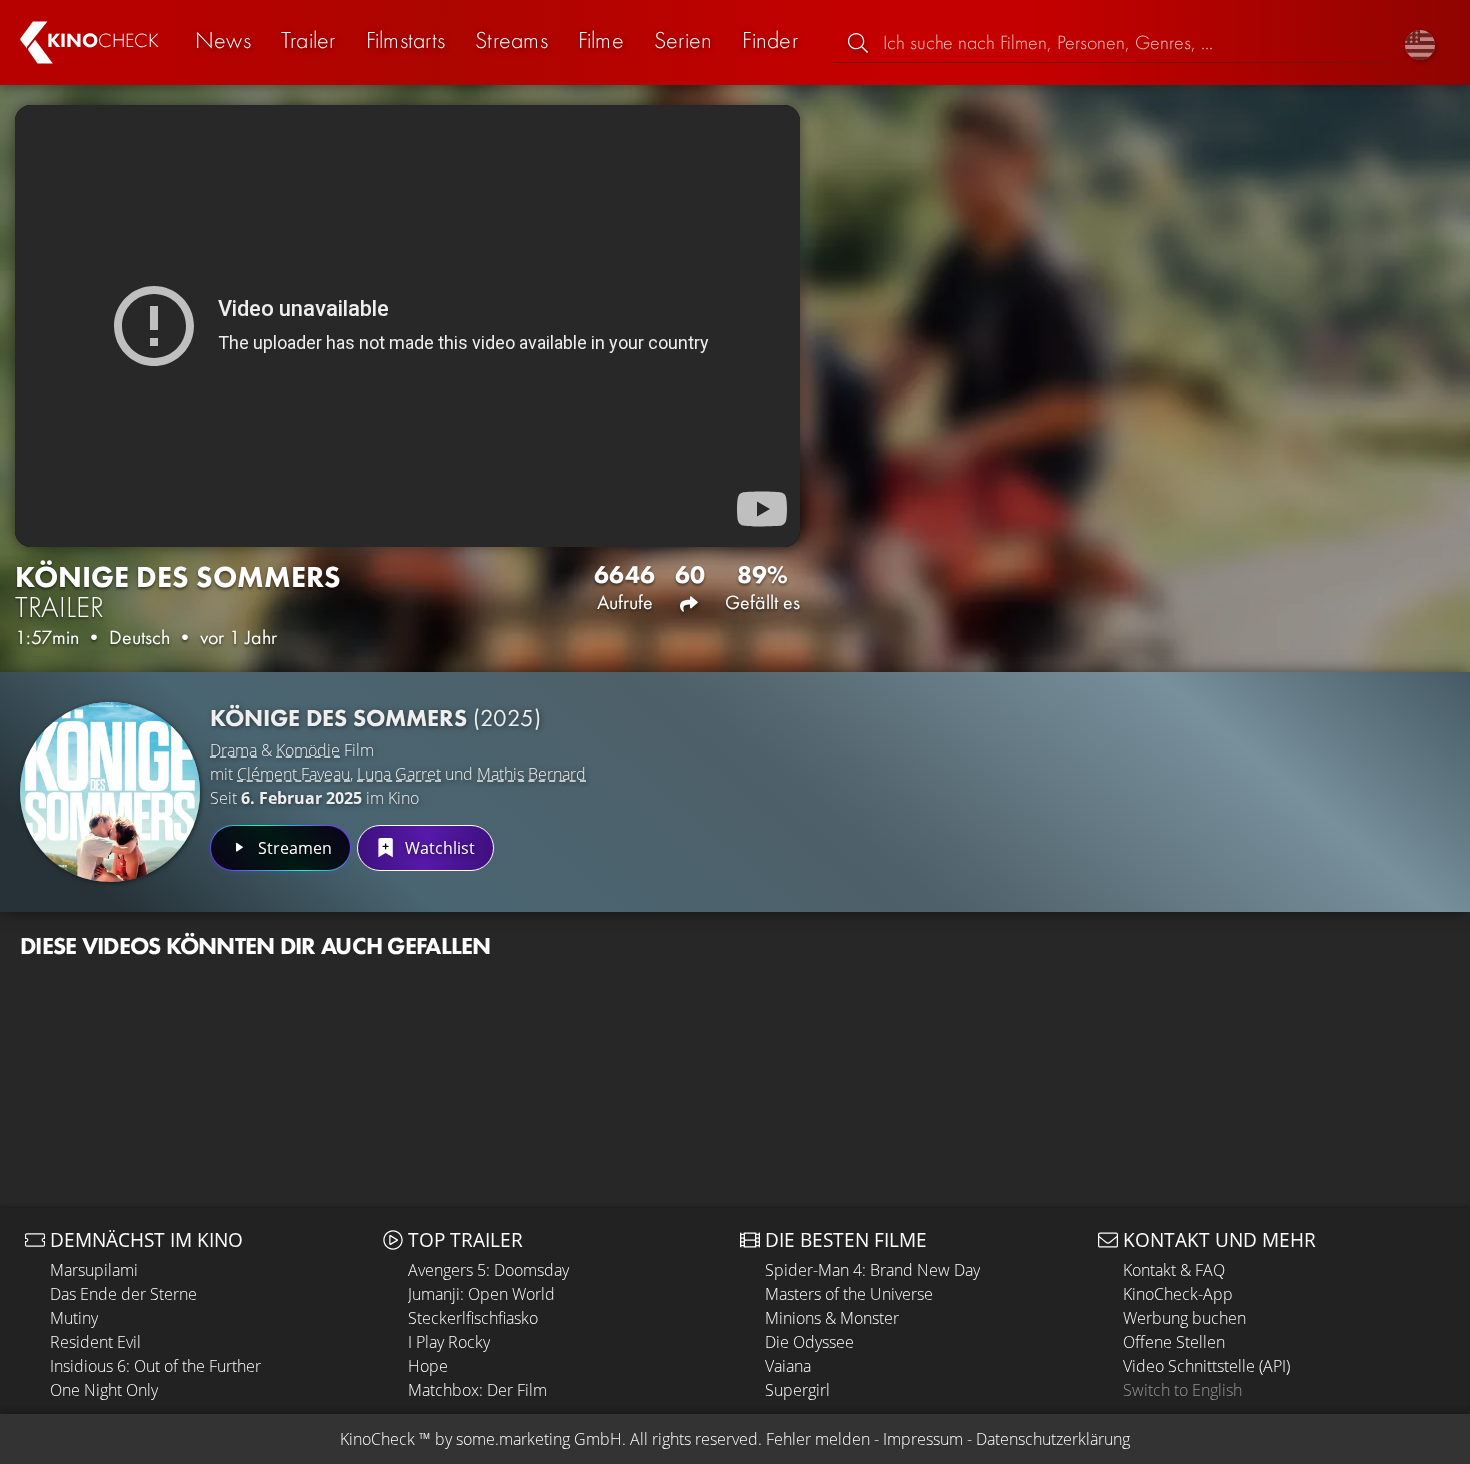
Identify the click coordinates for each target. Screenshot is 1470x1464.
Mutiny (74, 1318)
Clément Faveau (293, 774)
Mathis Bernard (531, 774)
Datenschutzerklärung (1053, 1439)
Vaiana (788, 1366)
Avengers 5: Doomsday (488, 1270)
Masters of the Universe (849, 1294)
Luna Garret (399, 774)
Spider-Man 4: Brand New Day (872, 1270)
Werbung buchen (1184, 1318)
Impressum (923, 1439)
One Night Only (104, 1390)
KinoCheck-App (1178, 1294)
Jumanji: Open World (481, 1294)
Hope (428, 1366)
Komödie (308, 750)
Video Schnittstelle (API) (1206, 1366)
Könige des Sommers (375, 717)
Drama (233, 750)
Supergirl (797, 1390)
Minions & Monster (832, 1318)
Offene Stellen (1174, 1342)
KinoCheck (377, 1439)
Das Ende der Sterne (123, 1294)
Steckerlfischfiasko (473, 1318)
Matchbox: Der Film (477, 1390)
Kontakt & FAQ (1174, 1270)
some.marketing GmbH (539, 1439)
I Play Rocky (449, 1342)
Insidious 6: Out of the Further (155, 1366)
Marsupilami (94, 1270)
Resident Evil (95, 1342)
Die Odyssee (809, 1342)
